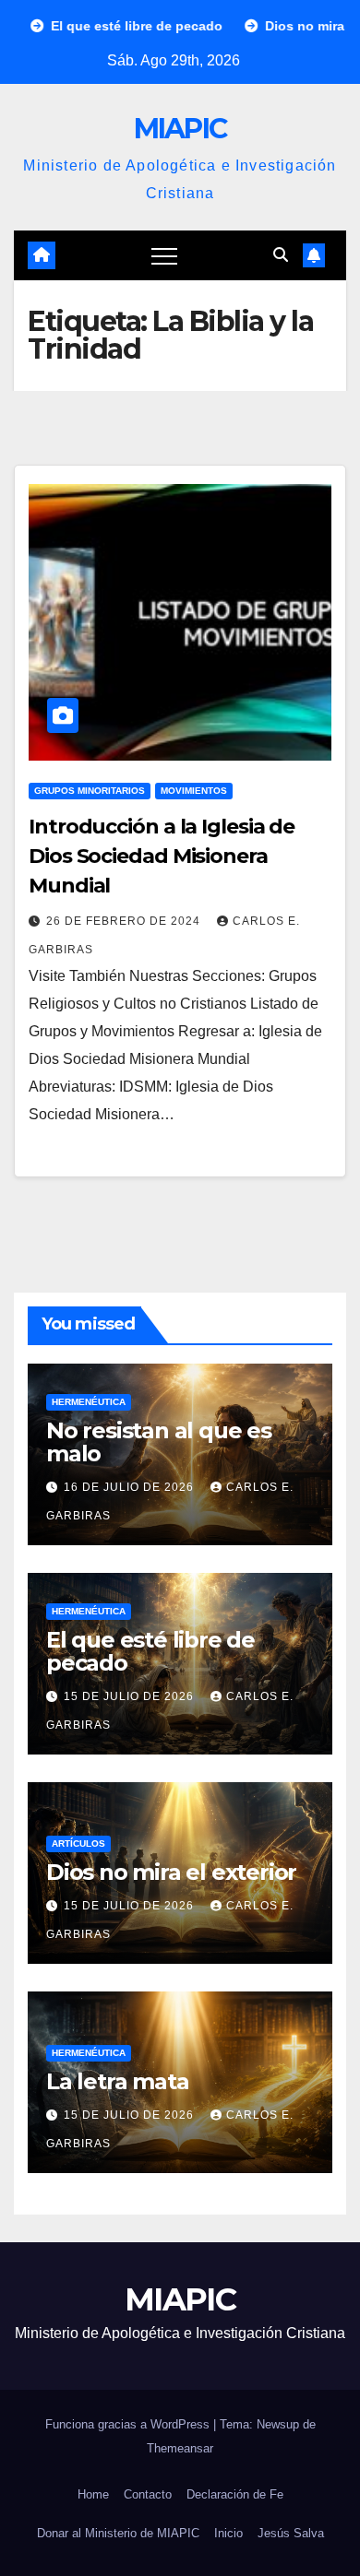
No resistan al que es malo (159, 1442)
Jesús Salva (291, 2533)
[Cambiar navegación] (164, 255)
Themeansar (180, 2448)
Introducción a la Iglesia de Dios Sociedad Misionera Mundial (162, 856)
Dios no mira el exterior (171, 1872)
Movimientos (194, 791)
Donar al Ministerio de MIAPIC (118, 2533)
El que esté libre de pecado (150, 1651)
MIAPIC (180, 129)
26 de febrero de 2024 (125, 921)
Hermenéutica (89, 1402)
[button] (281, 255)
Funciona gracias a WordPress (129, 2424)
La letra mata (117, 2081)
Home (93, 2494)
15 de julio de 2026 (131, 1696)
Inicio (228, 2533)
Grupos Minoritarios (90, 791)
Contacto (148, 2494)
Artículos (78, 1843)
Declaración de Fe (235, 2494)
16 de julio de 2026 (131, 1487)
